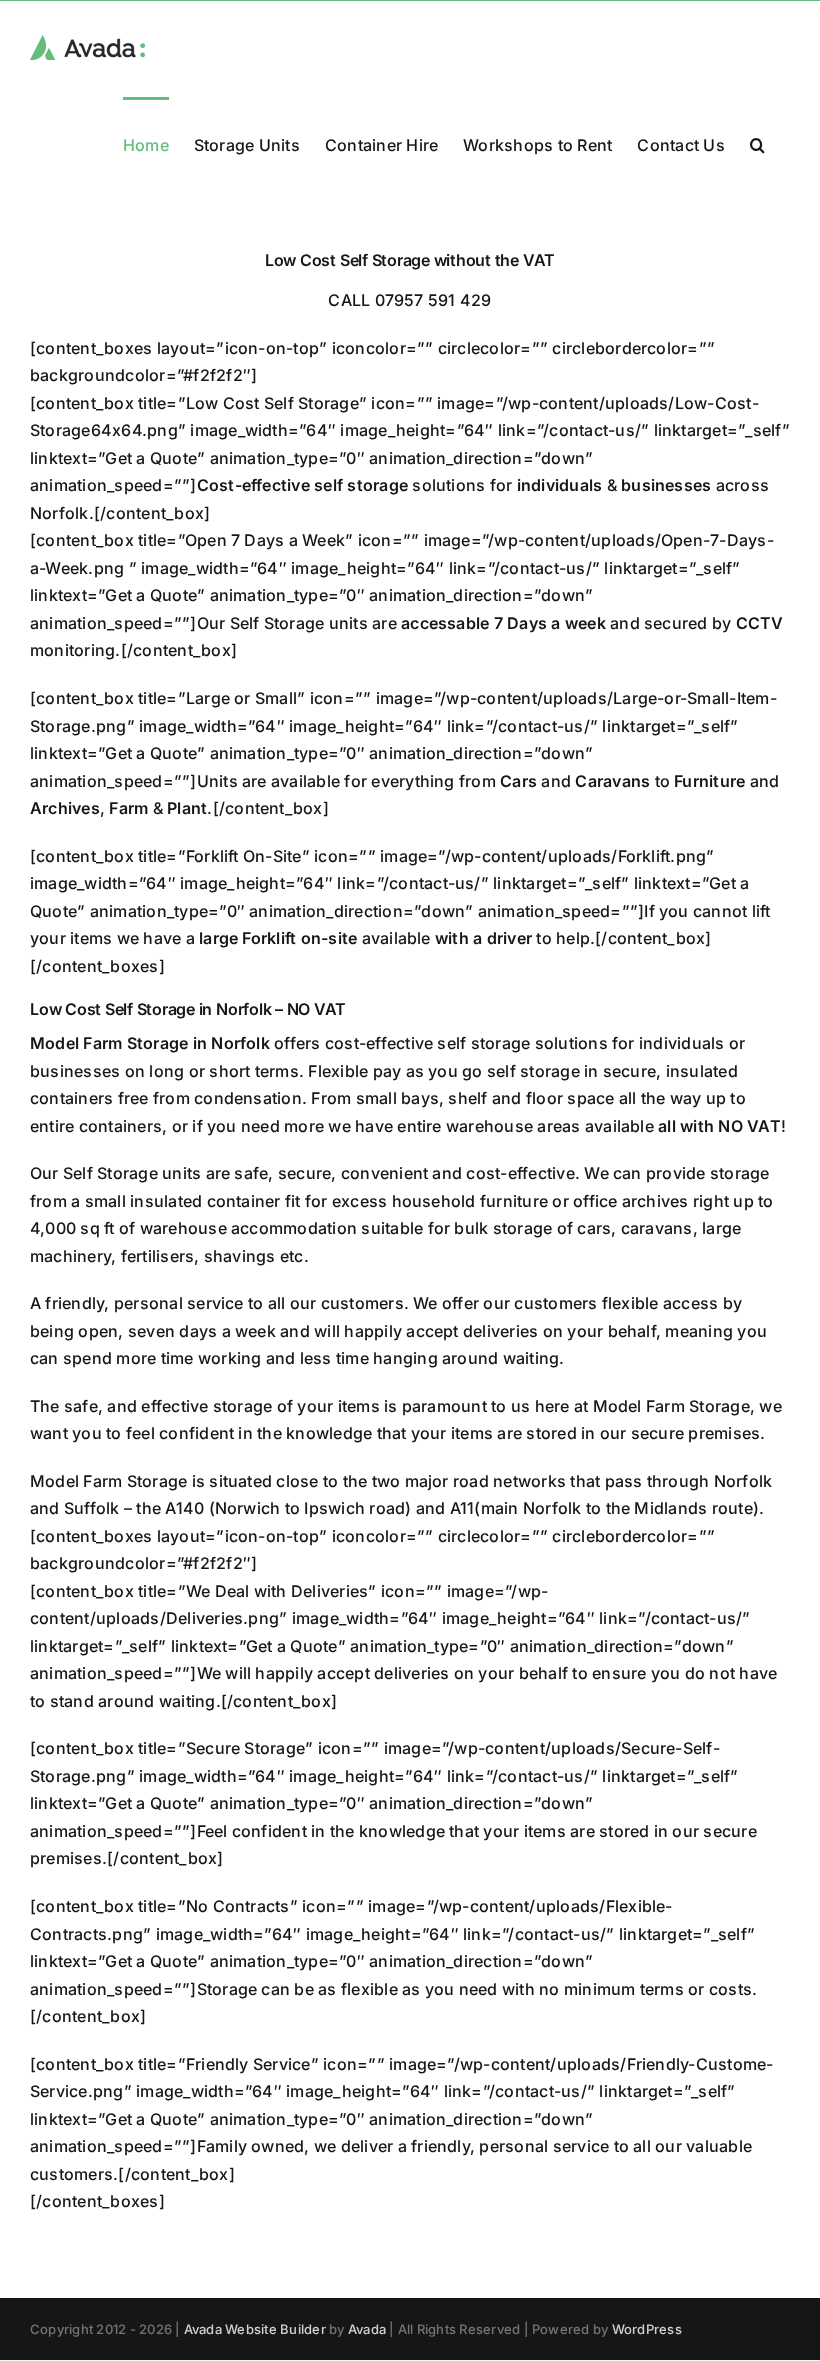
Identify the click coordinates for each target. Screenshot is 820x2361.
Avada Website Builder (255, 2329)
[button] (757, 144)
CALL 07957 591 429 (409, 300)
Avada (367, 2329)
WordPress (647, 2329)
